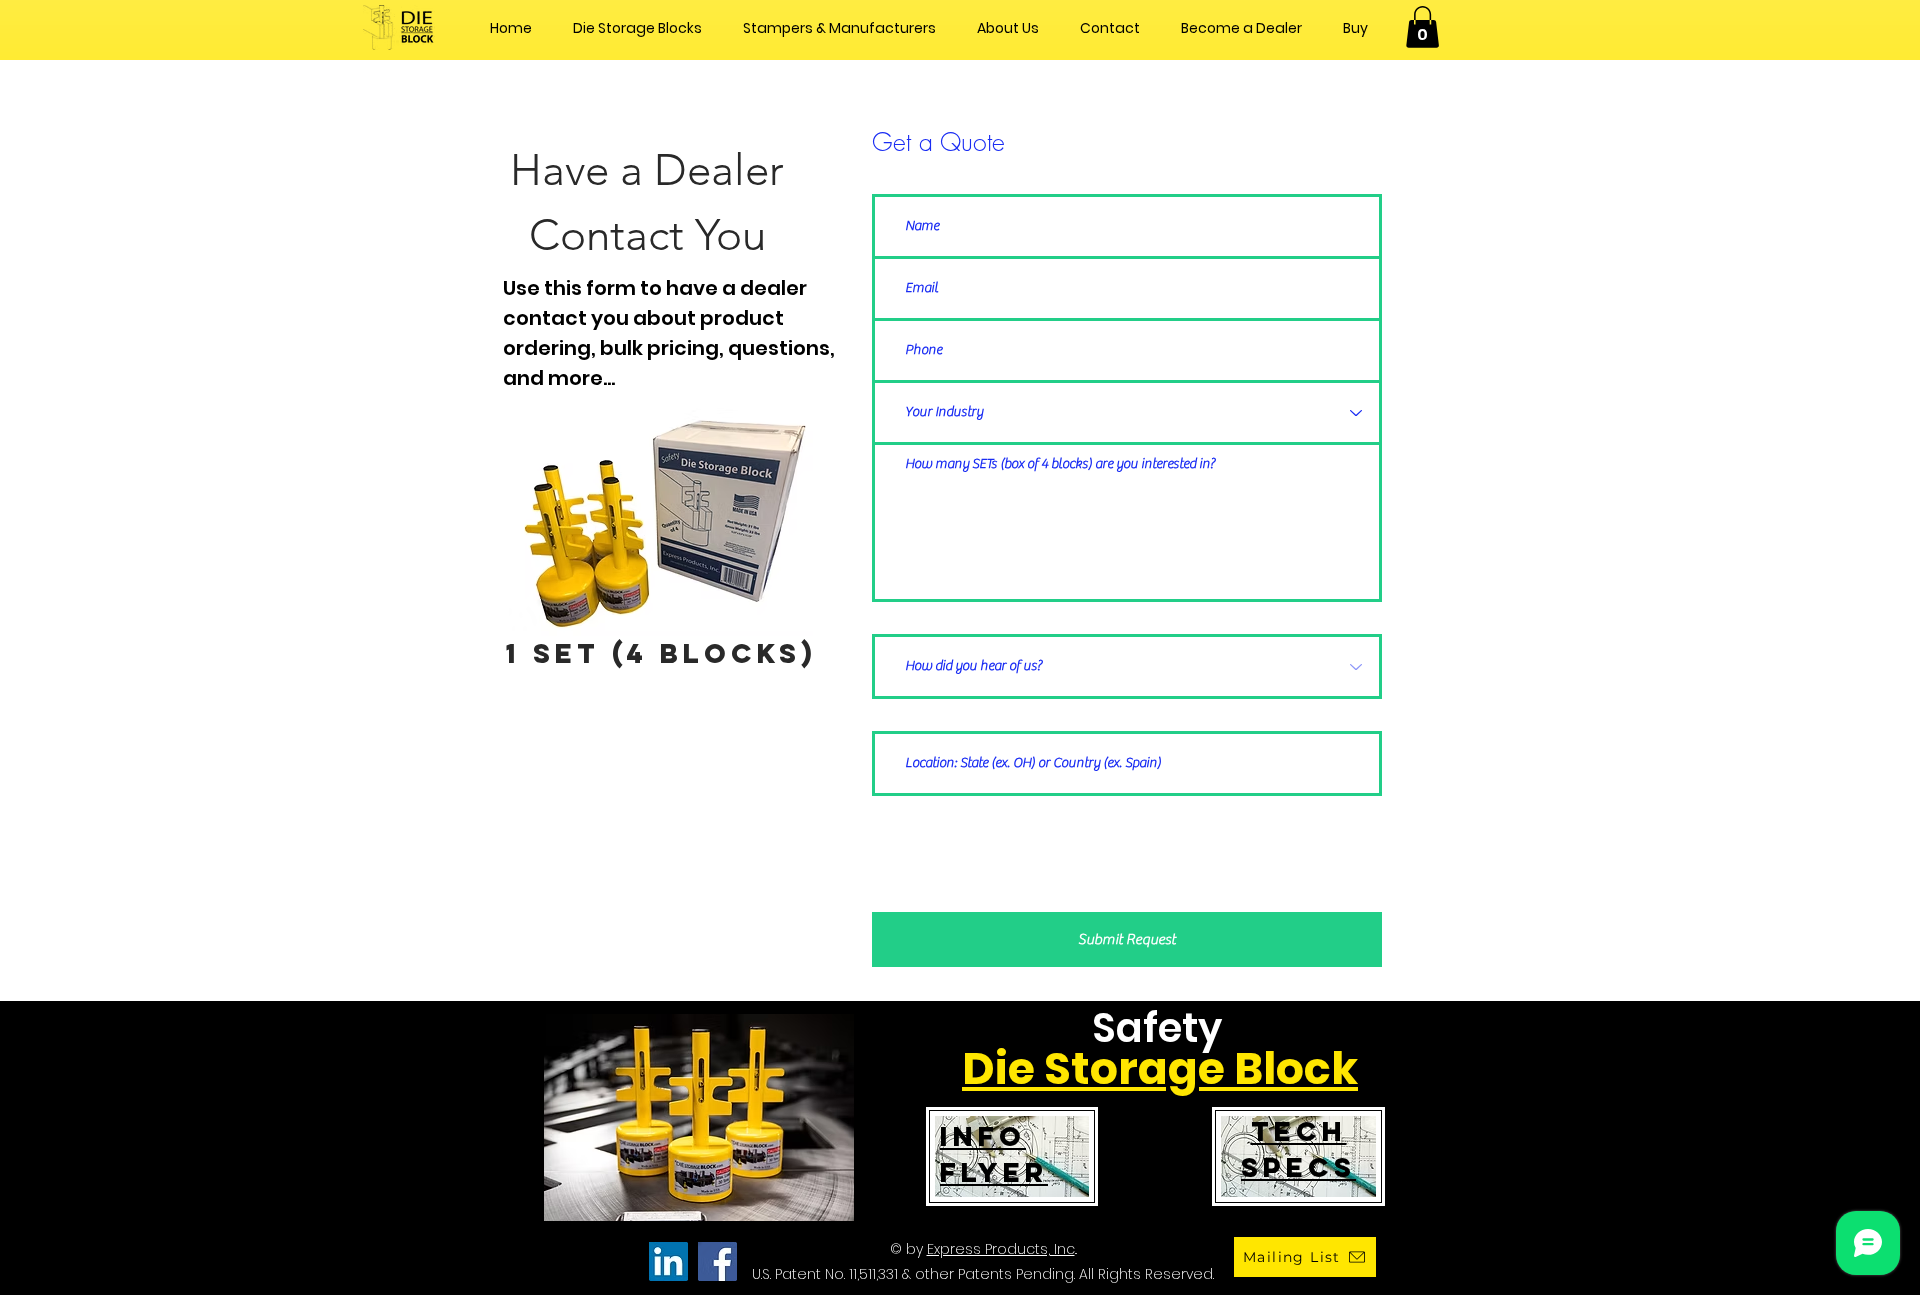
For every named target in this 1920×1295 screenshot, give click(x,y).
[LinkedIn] (668, 1261)
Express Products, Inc (1001, 1249)
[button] (1422, 27)
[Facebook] (717, 1261)
